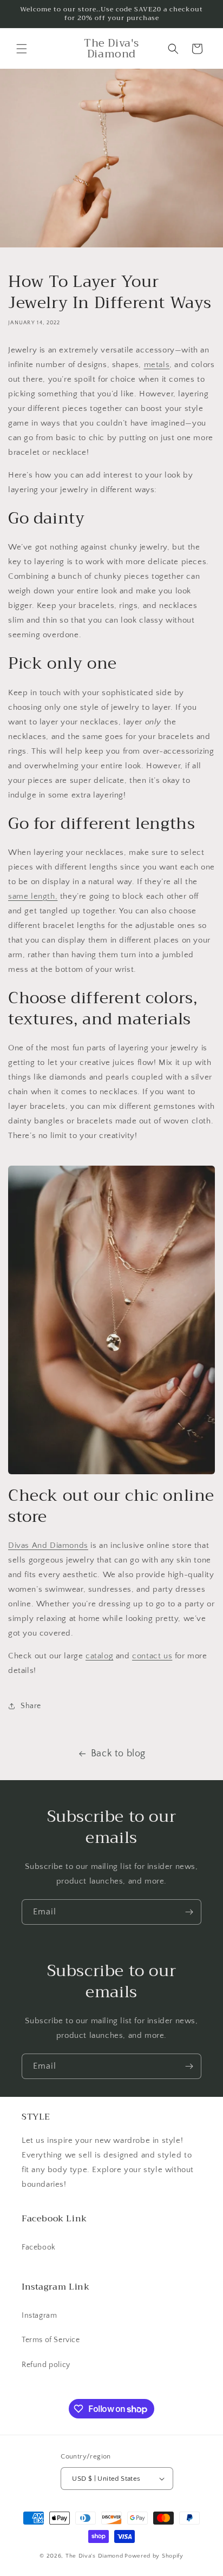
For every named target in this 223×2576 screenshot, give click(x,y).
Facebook (39, 2247)
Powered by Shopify (154, 2556)
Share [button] (31, 1706)
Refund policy (46, 2365)
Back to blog (118, 1754)
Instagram (39, 2316)
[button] (22, 49)
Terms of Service (51, 2340)
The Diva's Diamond (94, 2556)
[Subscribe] (189, 1912)
